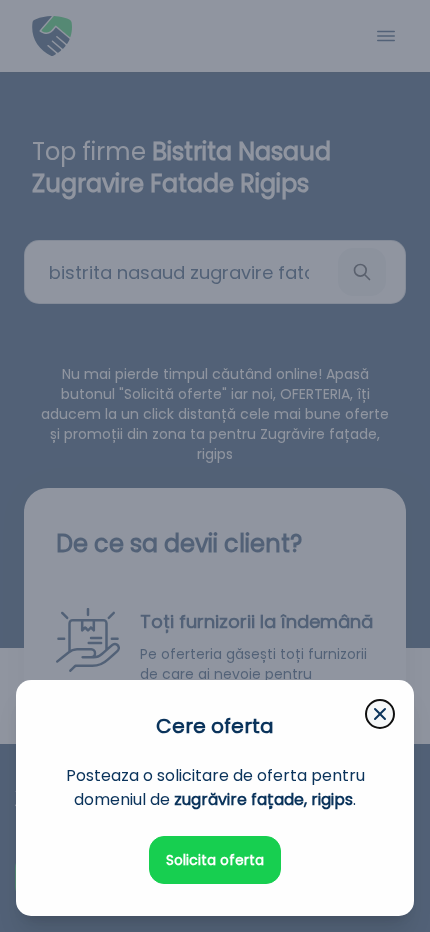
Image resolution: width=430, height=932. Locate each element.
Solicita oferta (215, 860)
